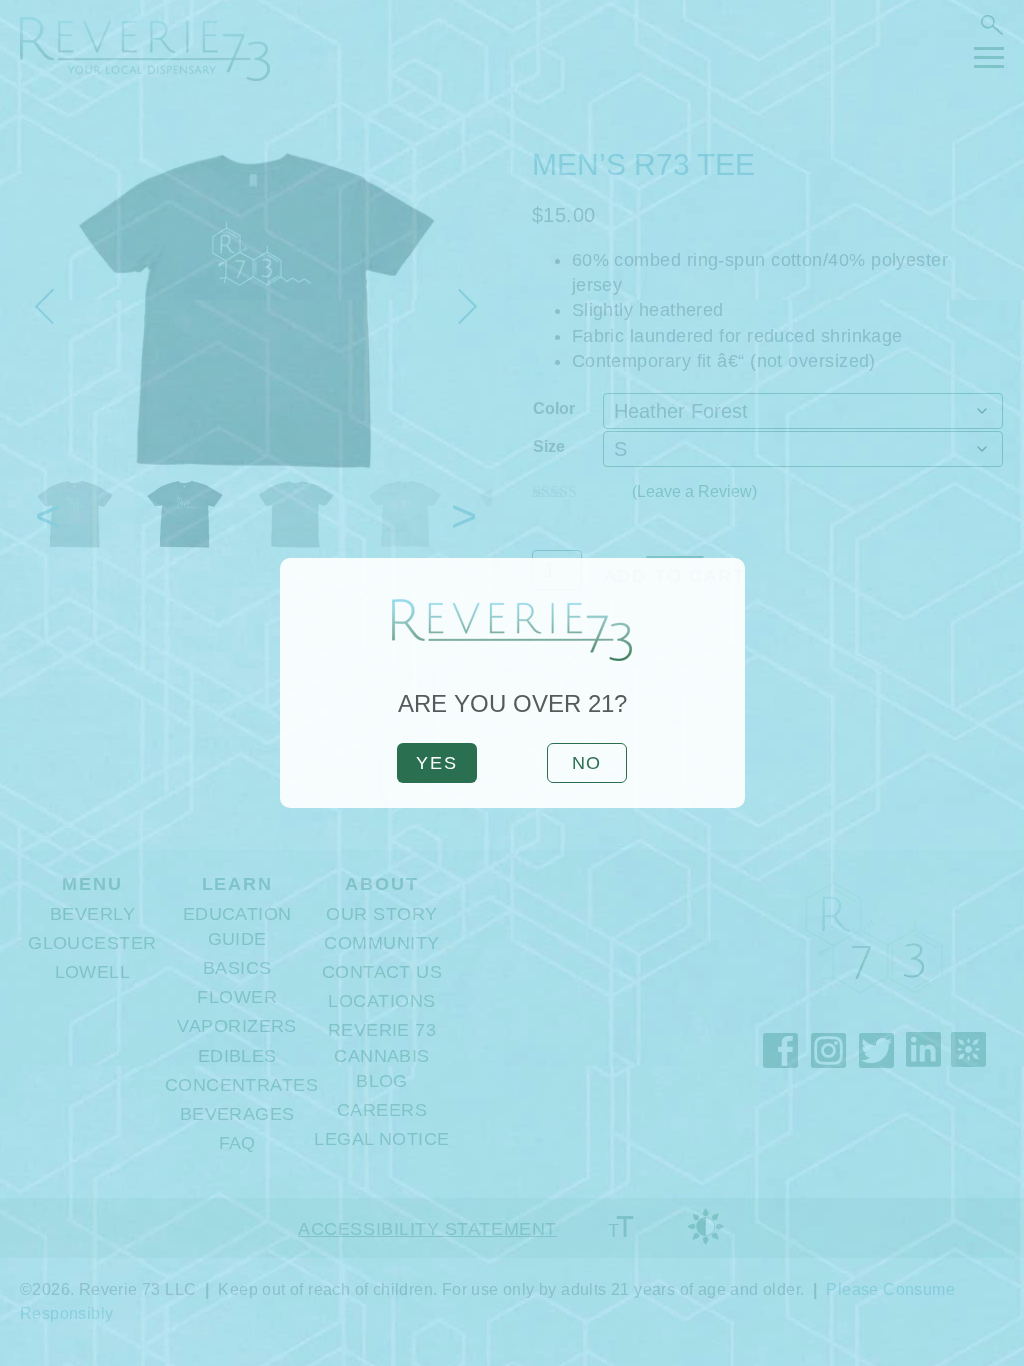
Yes (436, 763)
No (587, 763)
